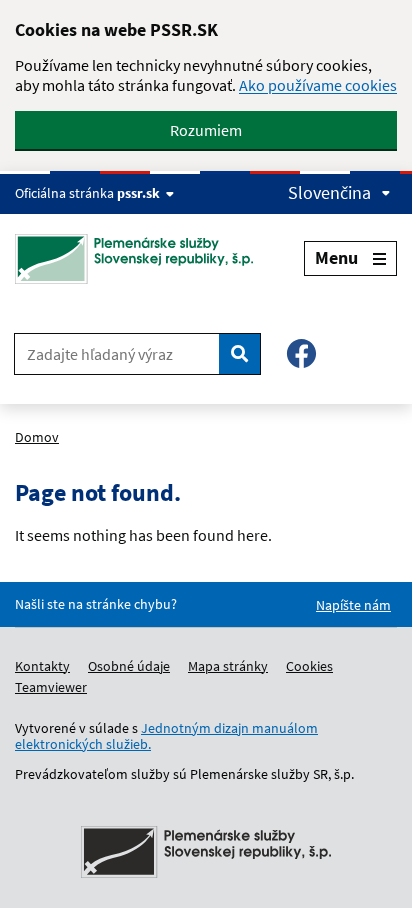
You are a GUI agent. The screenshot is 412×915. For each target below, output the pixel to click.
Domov (37, 437)
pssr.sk (138, 193)
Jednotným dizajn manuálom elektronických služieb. (166, 736)
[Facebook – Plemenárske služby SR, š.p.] (301, 353)
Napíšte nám (353, 605)
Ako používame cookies (318, 85)
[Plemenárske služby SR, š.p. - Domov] (141, 259)
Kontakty (42, 666)
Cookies (309, 666)
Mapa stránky (228, 666)
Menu (336, 257)
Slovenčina (329, 193)
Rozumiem (206, 130)
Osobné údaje (129, 666)
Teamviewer (51, 687)
